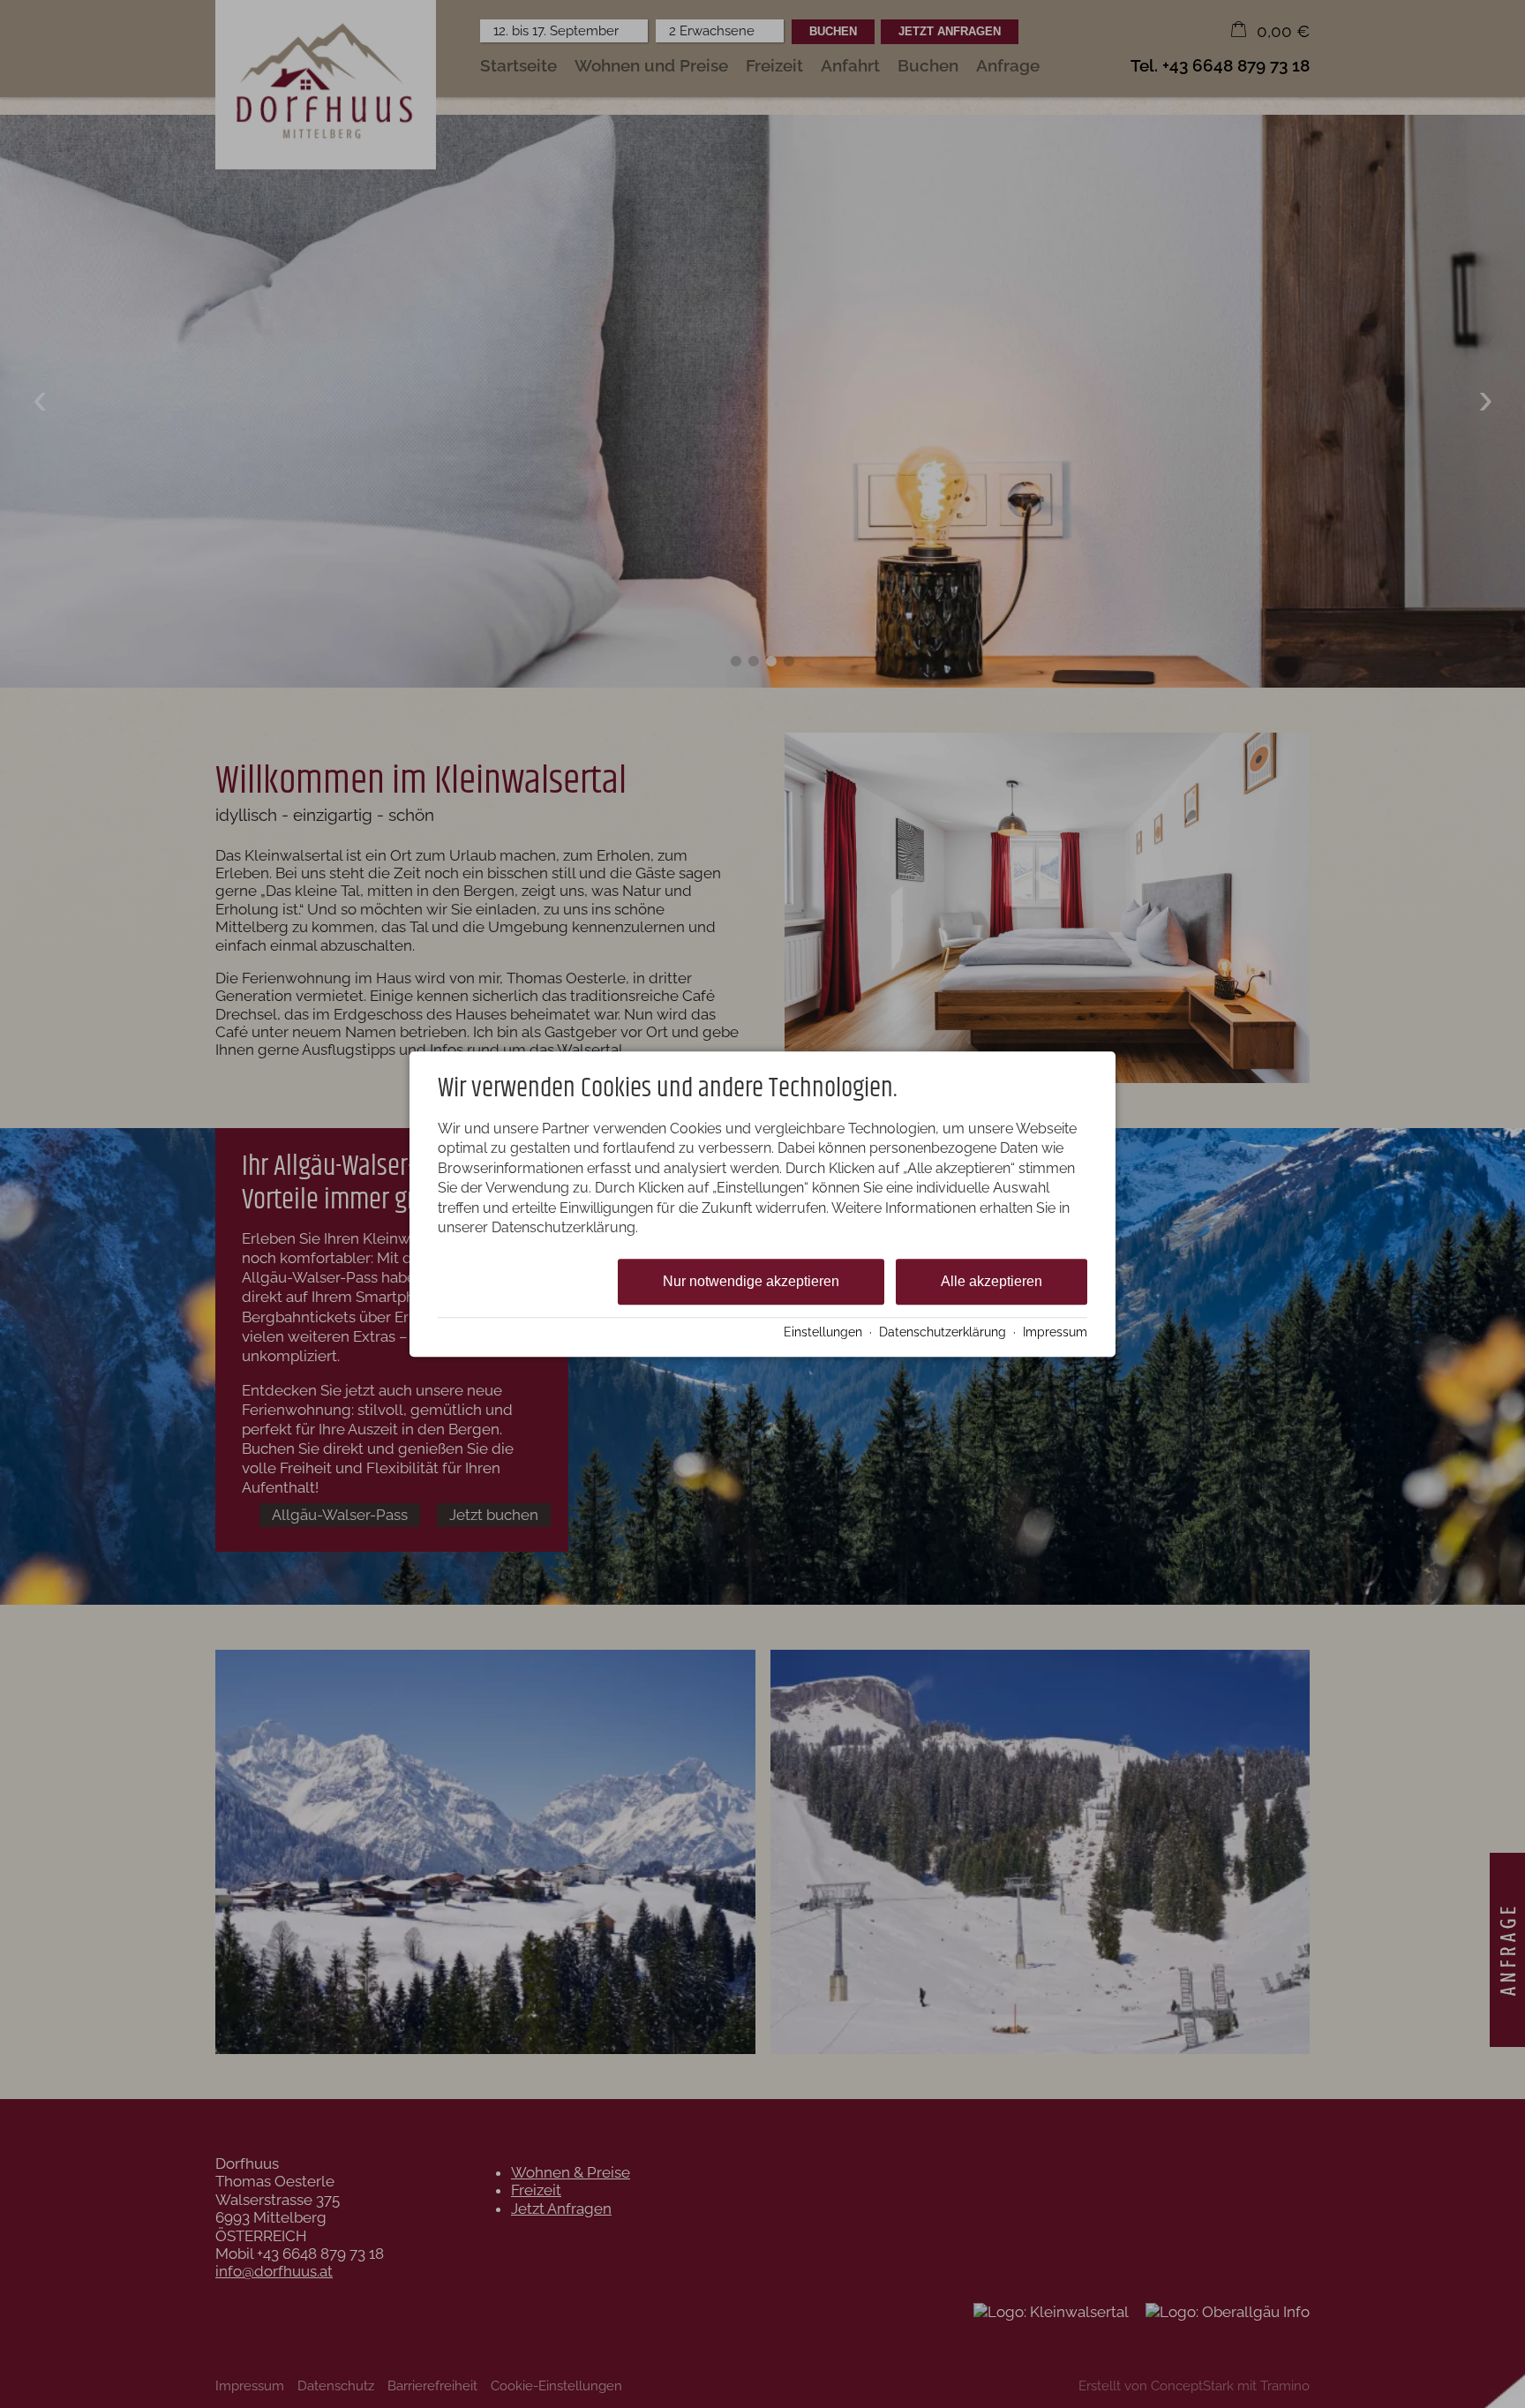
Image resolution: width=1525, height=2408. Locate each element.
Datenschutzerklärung (943, 1332)
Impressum (1055, 1332)
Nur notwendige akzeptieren (751, 1282)
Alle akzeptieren (992, 1282)
